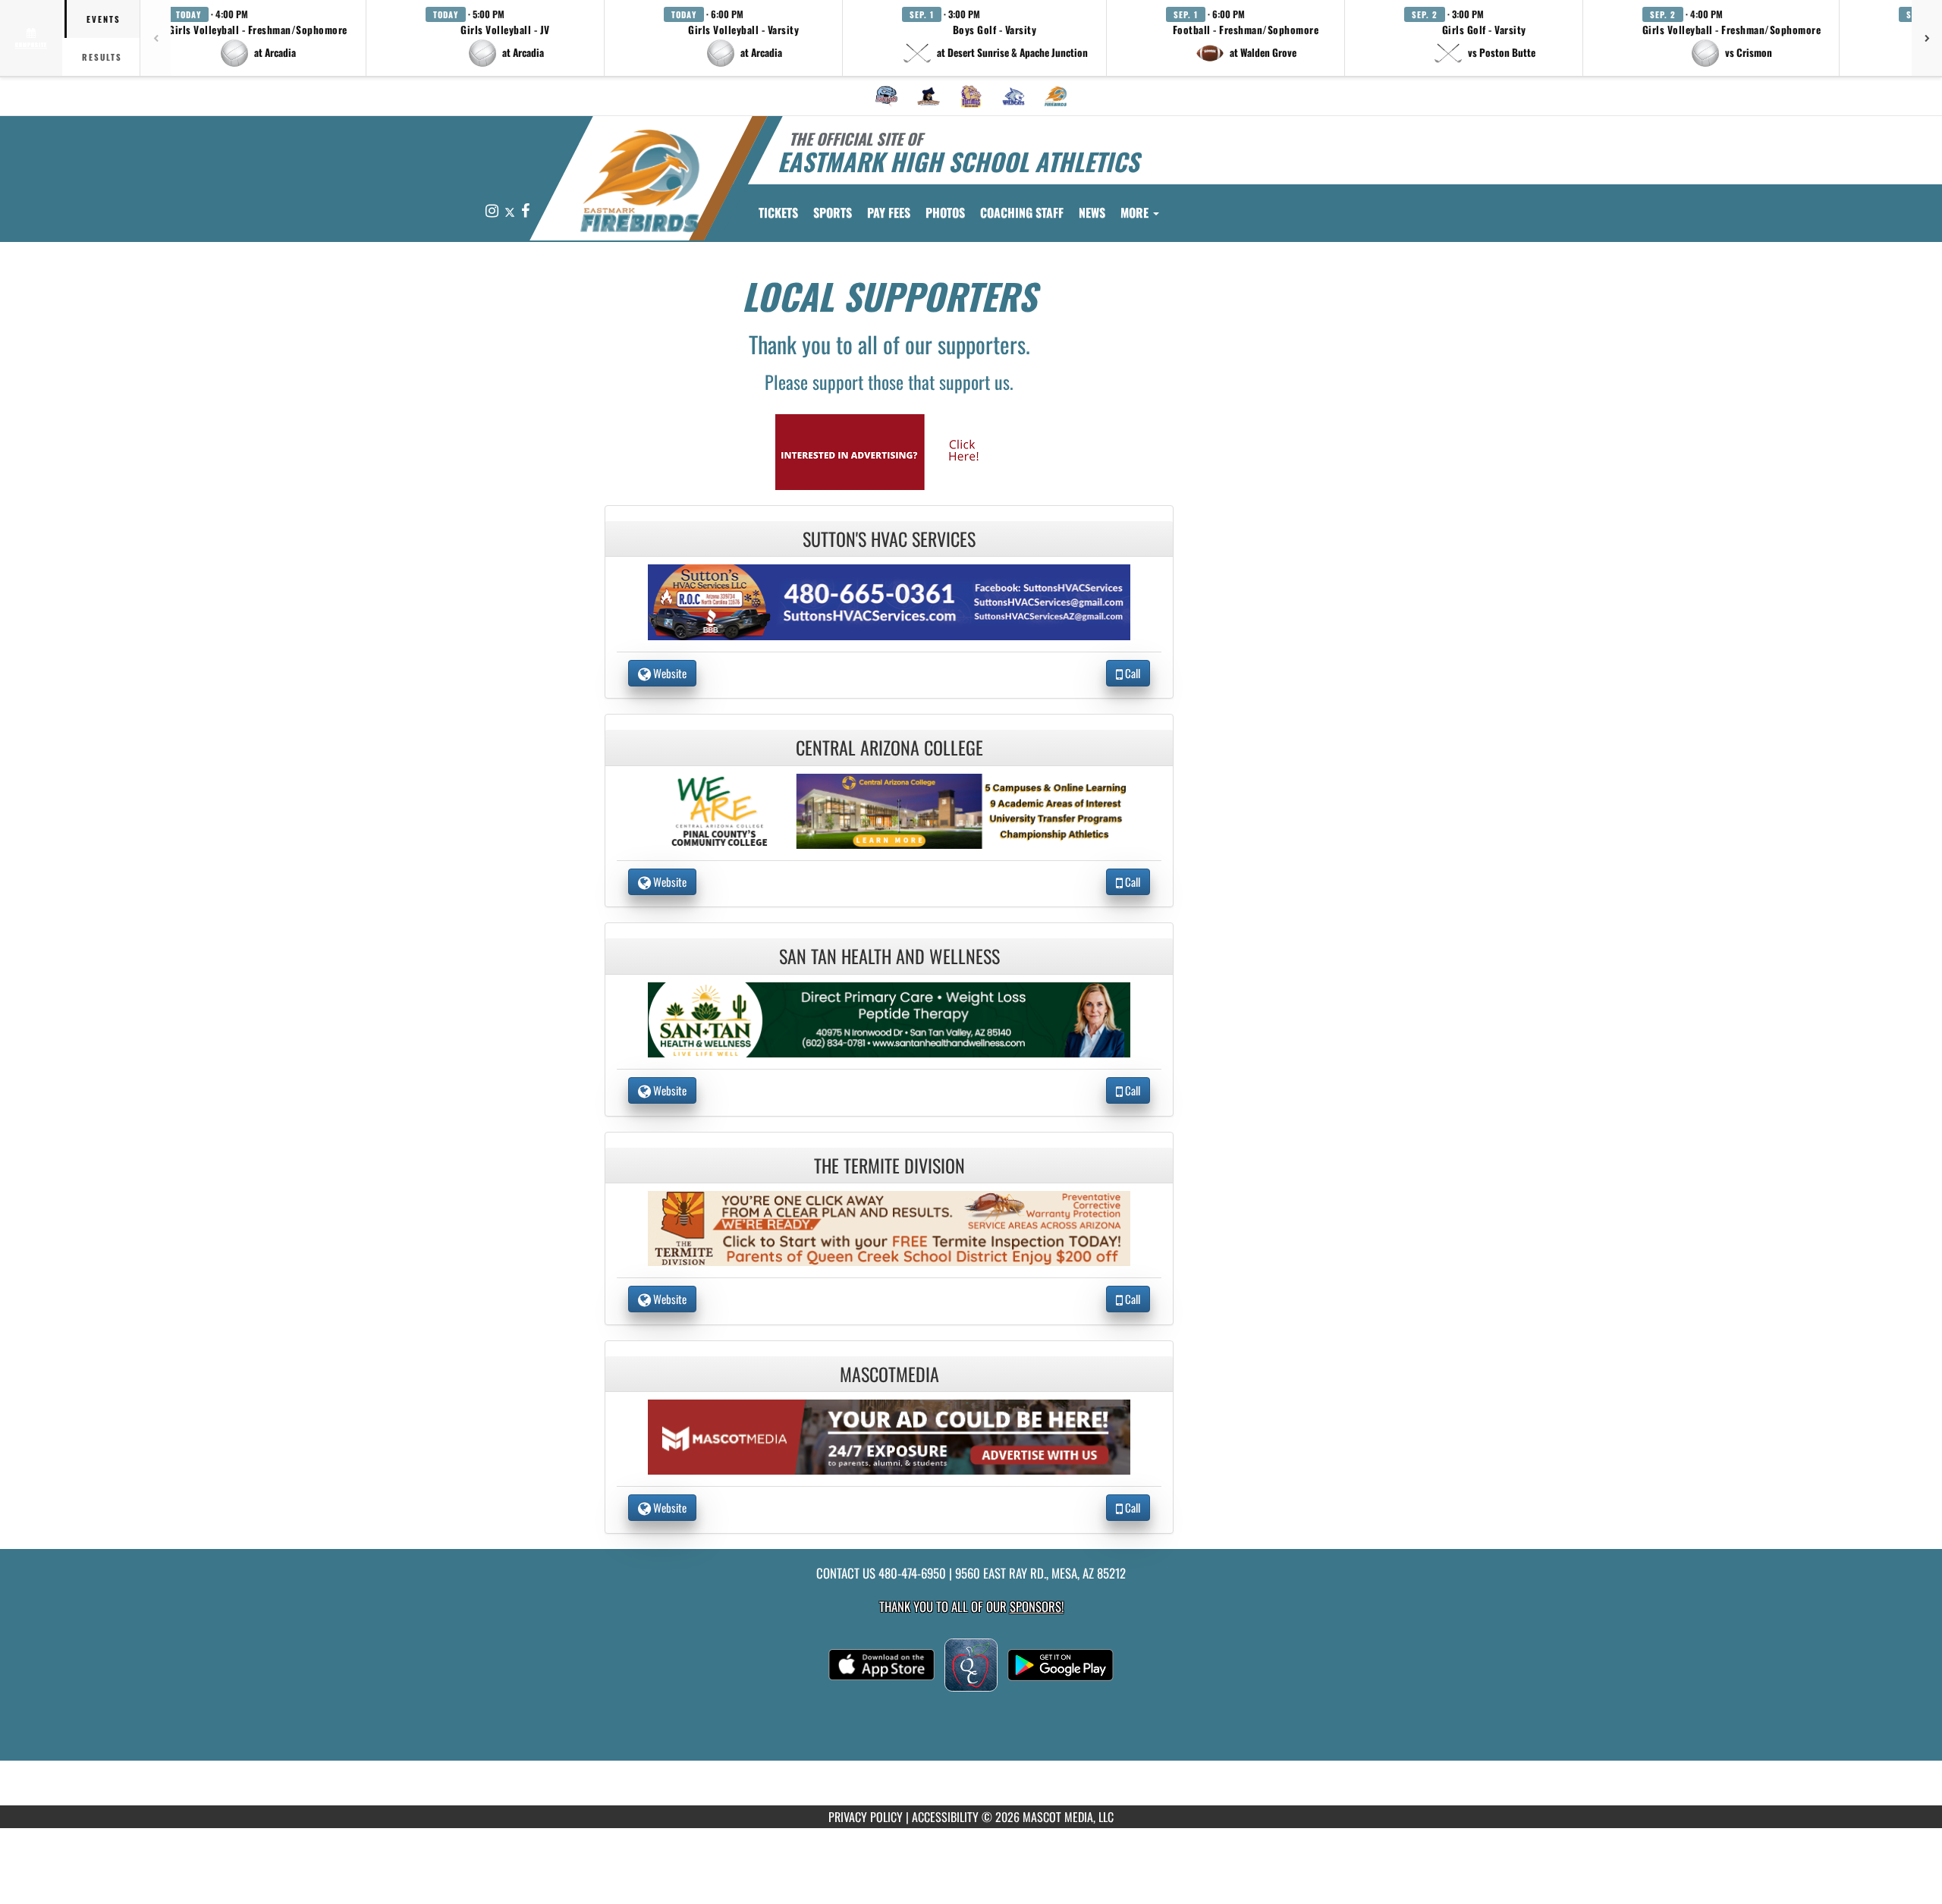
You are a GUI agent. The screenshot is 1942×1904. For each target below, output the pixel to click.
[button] (258, 38)
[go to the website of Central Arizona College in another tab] (889, 809)
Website (669, 673)
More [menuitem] (1136, 212)
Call (1131, 673)
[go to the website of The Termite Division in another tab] (889, 1227)
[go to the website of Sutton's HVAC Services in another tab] (889, 600)
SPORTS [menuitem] (833, 212)
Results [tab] (102, 57)
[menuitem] (887, 96)
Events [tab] (104, 19)
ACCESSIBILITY (945, 1817)
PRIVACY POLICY (866, 1817)
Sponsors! (1037, 1606)
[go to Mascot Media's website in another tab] (889, 450)
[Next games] (1927, 38)
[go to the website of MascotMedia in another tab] (889, 1436)
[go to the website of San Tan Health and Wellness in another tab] (889, 1018)
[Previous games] (156, 38)
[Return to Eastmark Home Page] (640, 181)
